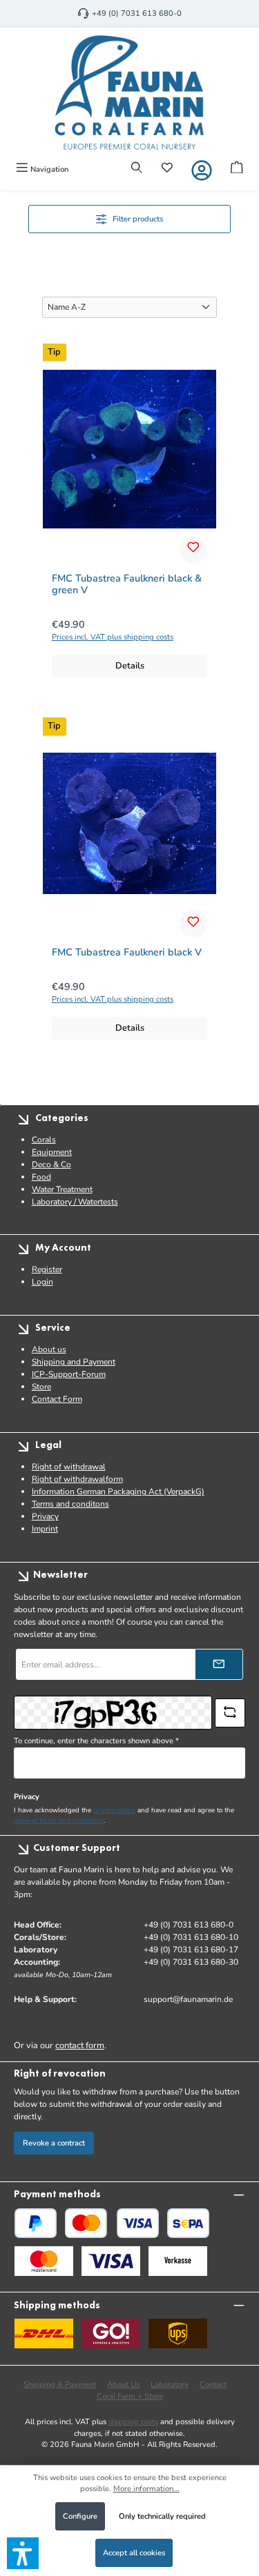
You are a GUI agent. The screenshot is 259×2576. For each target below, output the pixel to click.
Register (47, 1269)
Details (130, 666)
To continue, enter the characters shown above (96, 1741)
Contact (213, 2385)
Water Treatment (62, 1189)
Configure (80, 2516)
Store (41, 1387)
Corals (44, 1140)
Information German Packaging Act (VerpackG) (118, 1492)
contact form (80, 2045)
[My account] (202, 170)
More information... (146, 2489)
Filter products (138, 219)
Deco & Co (51, 1165)
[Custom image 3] (178, 2261)
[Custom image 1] (44, 2261)
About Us (123, 2385)
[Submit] (219, 1664)
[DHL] (44, 2334)
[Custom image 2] (111, 2261)
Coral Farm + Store (130, 2396)
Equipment (52, 1152)
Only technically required (162, 2516)
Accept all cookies (134, 2553)
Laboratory (170, 2385)
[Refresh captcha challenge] (230, 1713)
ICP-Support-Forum (69, 1374)
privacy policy (114, 1810)
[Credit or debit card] (112, 2223)
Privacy (45, 1516)
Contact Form (57, 1399)
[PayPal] (36, 2223)
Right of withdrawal (69, 1467)
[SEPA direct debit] (188, 2223)
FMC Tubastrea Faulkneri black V (127, 953)
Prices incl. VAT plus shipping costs (113, 637)
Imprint (45, 1529)
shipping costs (133, 2422)
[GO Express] (111, 2334)
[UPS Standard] (178, 2334)
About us (49, 1349)
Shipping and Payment (74, 1362)
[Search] (137, 169)
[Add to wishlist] (193, 550)
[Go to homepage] (130, 92)
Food (41, 1177)
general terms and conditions (59, 1820)
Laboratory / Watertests (75, 1202)
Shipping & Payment (60, 2385)
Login (42, 1282)
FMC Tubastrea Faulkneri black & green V (127, 585)
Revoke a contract (54, 2143)
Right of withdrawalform (77, 1479)
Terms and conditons (70, 1504)
